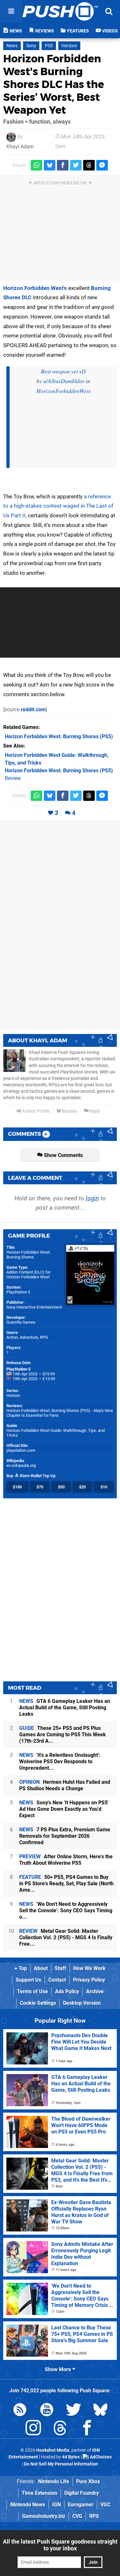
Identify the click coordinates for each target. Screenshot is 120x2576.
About (41, 1968)
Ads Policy (67, 1991)
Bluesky (69, 1111)
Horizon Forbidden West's (35, 288)
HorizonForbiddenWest (63, 391)
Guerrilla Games (21, 1322)
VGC (105, 2505)
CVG (77, 2516)
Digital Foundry (82, 2493)
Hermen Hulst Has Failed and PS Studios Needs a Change (65, 1785)
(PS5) (59, 736)
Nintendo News (28, 2505)
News (12, 46)
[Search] (109, 11)
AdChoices (100, 2457)
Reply (95, 1111)
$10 (104, 1487)
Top (22, 1968)
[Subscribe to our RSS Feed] (20, 2411)
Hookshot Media (53, 2450)
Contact (57, 1980)
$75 (40, 1487)
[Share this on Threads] (89, 165)
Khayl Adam (20, 147)
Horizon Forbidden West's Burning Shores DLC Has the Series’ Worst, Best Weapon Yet (54, 84)
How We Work (89, 1968)
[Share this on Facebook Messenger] (102, 165)
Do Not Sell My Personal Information (61, 2464)
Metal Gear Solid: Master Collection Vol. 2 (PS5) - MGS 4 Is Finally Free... (66, 1937)
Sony (31, 46)
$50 (61, 1487)
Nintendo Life (54, 2481)
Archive (95, 1991)
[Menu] (11, 11)
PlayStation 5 (18, 1292)
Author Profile (35, 1111)
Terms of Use (32, 1991)
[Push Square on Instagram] (33, 2429)
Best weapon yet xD (63, 371)
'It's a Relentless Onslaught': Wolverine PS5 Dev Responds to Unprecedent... (60, 1761)
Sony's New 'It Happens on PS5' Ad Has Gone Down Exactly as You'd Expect (64, 1809)
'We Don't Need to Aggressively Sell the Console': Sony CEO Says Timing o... (66, 1910)
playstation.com (21, 1450)
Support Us (28, 1980)
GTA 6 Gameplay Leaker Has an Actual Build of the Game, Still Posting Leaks (65, 1708)
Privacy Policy (89, 1980)
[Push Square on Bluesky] (100, 2411)
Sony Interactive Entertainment (34, 1307)
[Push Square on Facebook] (87, 2429)
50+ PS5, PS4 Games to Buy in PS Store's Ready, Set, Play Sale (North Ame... (66, 1884)
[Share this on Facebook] (63, 165)
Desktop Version (82, 2003)
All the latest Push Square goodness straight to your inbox (60, 2545)
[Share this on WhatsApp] (36, 165)
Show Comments (63, 1155)
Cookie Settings (38, 2003)
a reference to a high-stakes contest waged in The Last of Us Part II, (58, 506)
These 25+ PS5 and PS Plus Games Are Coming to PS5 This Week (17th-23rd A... (63, 1735)
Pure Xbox (88, 2481)
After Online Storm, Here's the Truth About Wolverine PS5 (66, 1860)
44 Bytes (71, 2457)
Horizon (69, 46)
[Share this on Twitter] (76, 165)
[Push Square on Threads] (60, 2429)
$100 (17, 1487)
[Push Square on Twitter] (74, 2411)
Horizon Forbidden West (28, 1277)
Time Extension (40, 2493)
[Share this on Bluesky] (50, 165)
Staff (60, 1968)
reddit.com (33, 710)
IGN (56, 2505)
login (92, 1198)
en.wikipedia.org (21, 1465)
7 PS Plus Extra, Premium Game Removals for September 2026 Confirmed (65, 1836)
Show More (59, 2369)
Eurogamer (81, 2505)
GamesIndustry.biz (44, 2516)
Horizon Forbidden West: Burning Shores (28, 1255)
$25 (82, 1487)
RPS (94, 2516)
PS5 (49, 46)
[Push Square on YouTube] (47, 2411)
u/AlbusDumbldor (64, 381)
